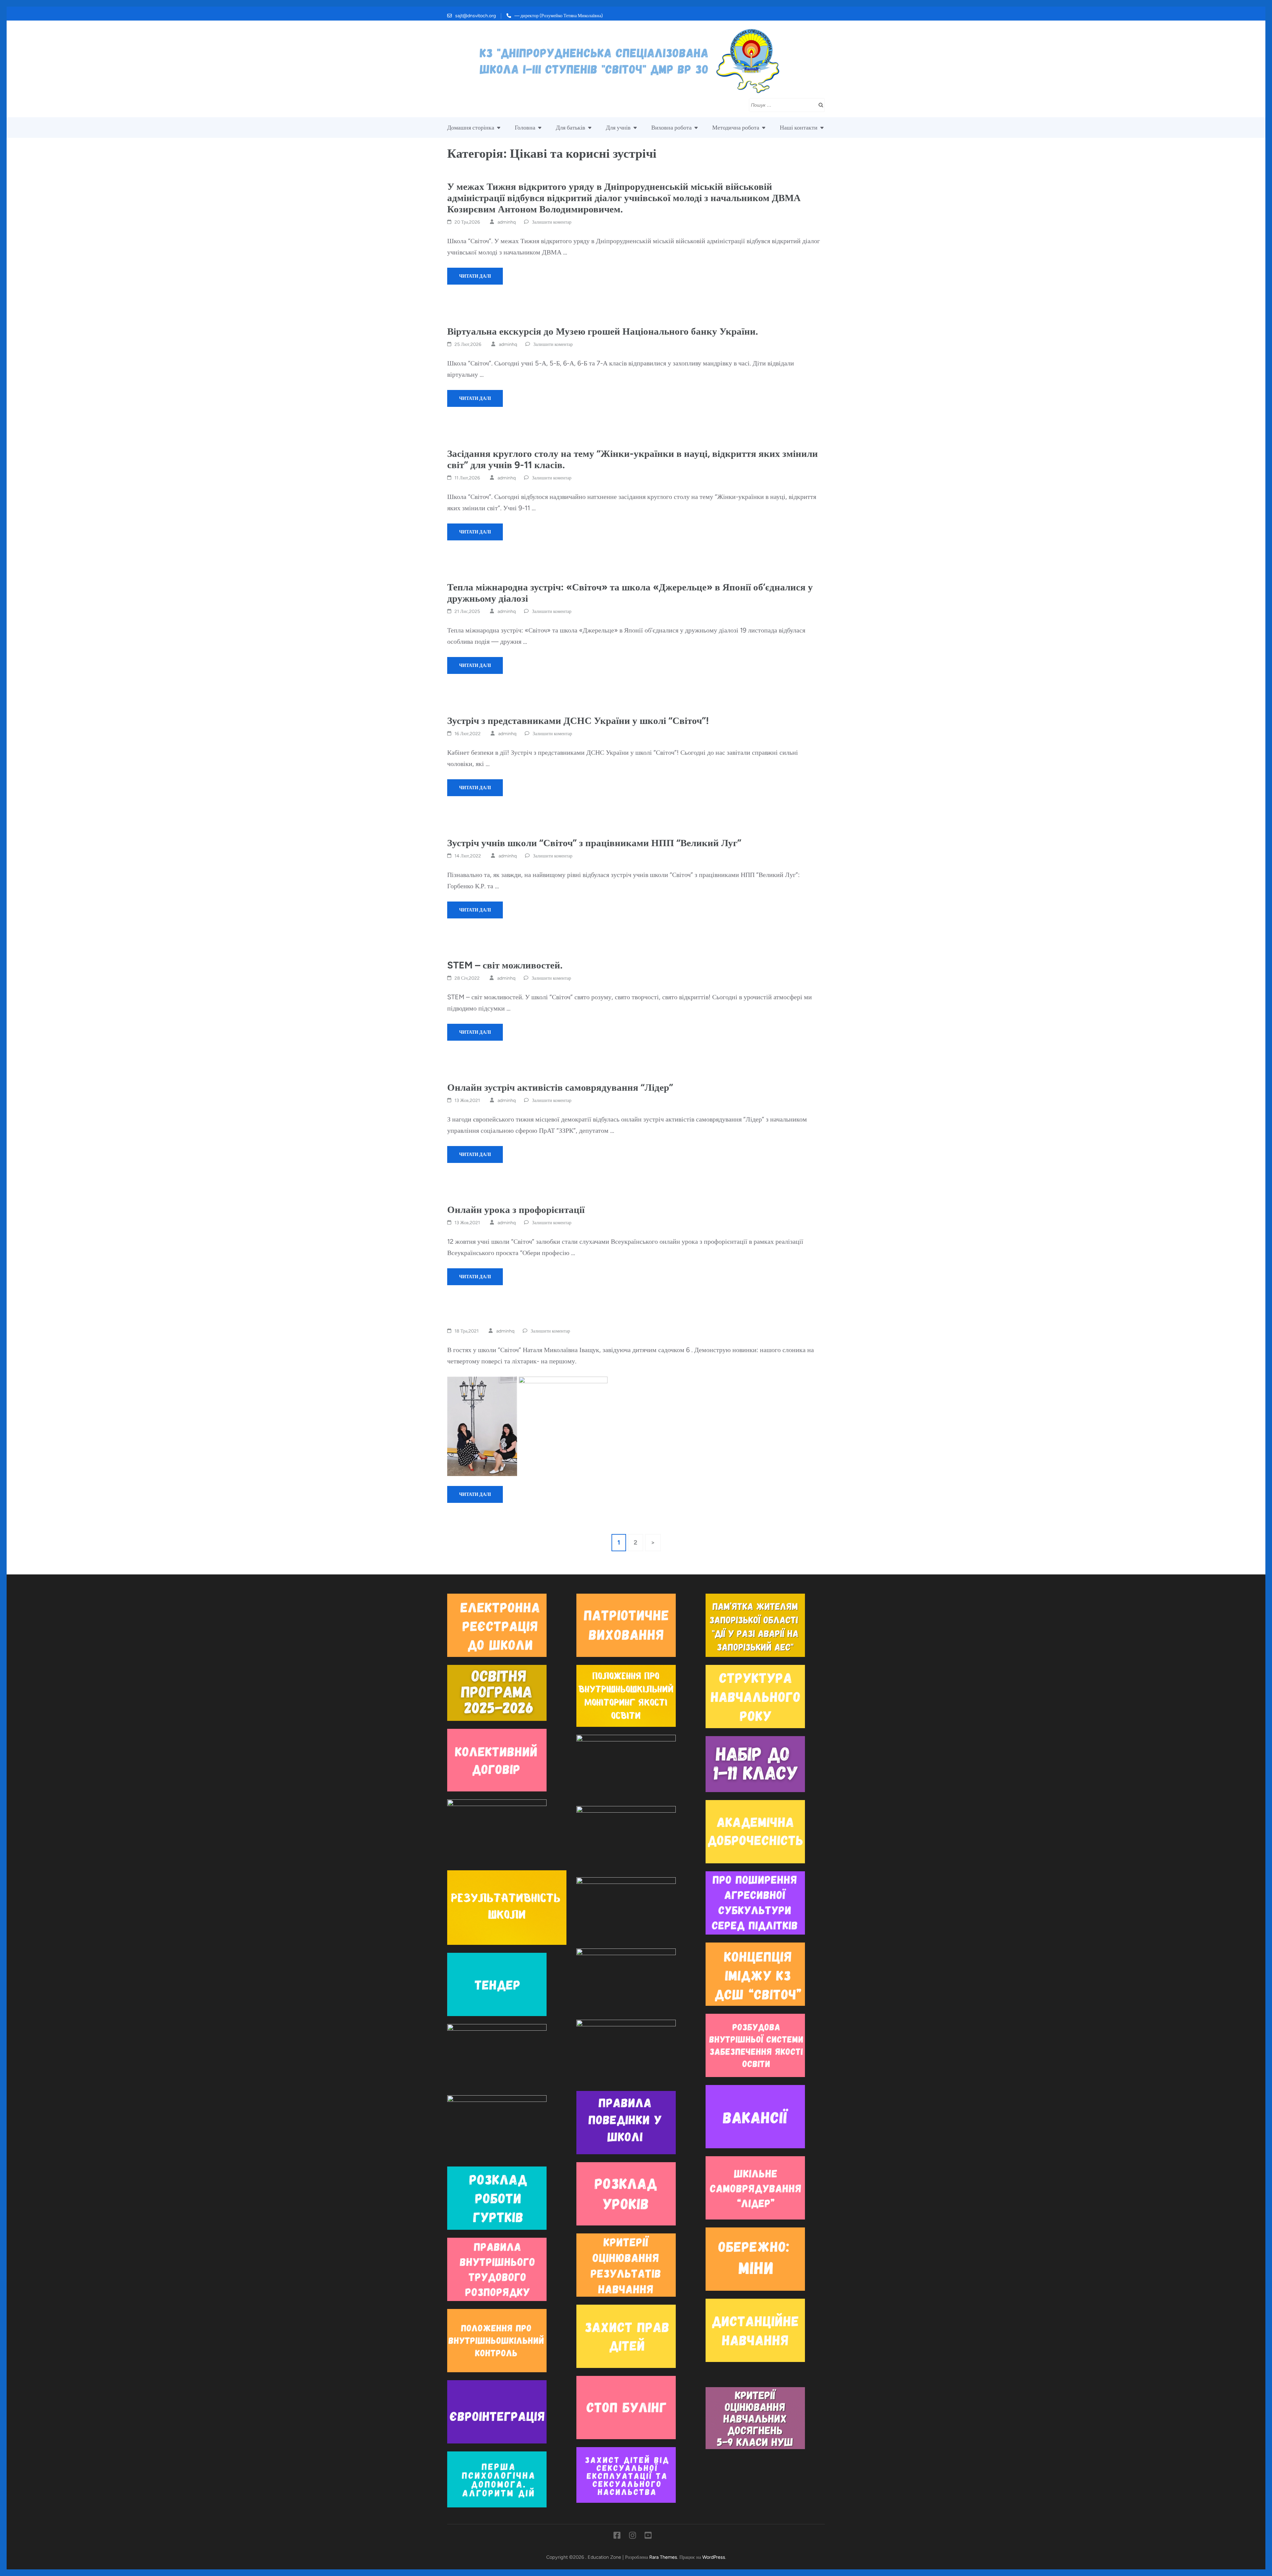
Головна (525, 128)
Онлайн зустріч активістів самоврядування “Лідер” (560, 1087)
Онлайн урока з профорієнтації (516, 1209)
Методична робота (736, 128)
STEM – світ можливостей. (505, 965)
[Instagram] (633, 2537)
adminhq (507, 222)
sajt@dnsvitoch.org (476, 16)
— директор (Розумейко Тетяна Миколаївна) (559, 16)
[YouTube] (648, 2537)
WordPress (714, 2557)
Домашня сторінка (471, 128)
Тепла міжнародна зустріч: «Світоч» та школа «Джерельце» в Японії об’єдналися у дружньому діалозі (630, 593)
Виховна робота (671, 128)
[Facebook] (617, 2537)
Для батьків (571, 128)
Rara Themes (663, 2557)
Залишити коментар (552, 222)
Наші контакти (799, 128)
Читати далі (475, 276)
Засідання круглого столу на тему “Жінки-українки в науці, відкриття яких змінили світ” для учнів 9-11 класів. (633, 459)
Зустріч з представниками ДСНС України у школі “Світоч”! (578, 720)
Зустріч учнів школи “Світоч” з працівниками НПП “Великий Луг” (594, 843)
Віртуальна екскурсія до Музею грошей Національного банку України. (603, 331)
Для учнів (618, 128)
